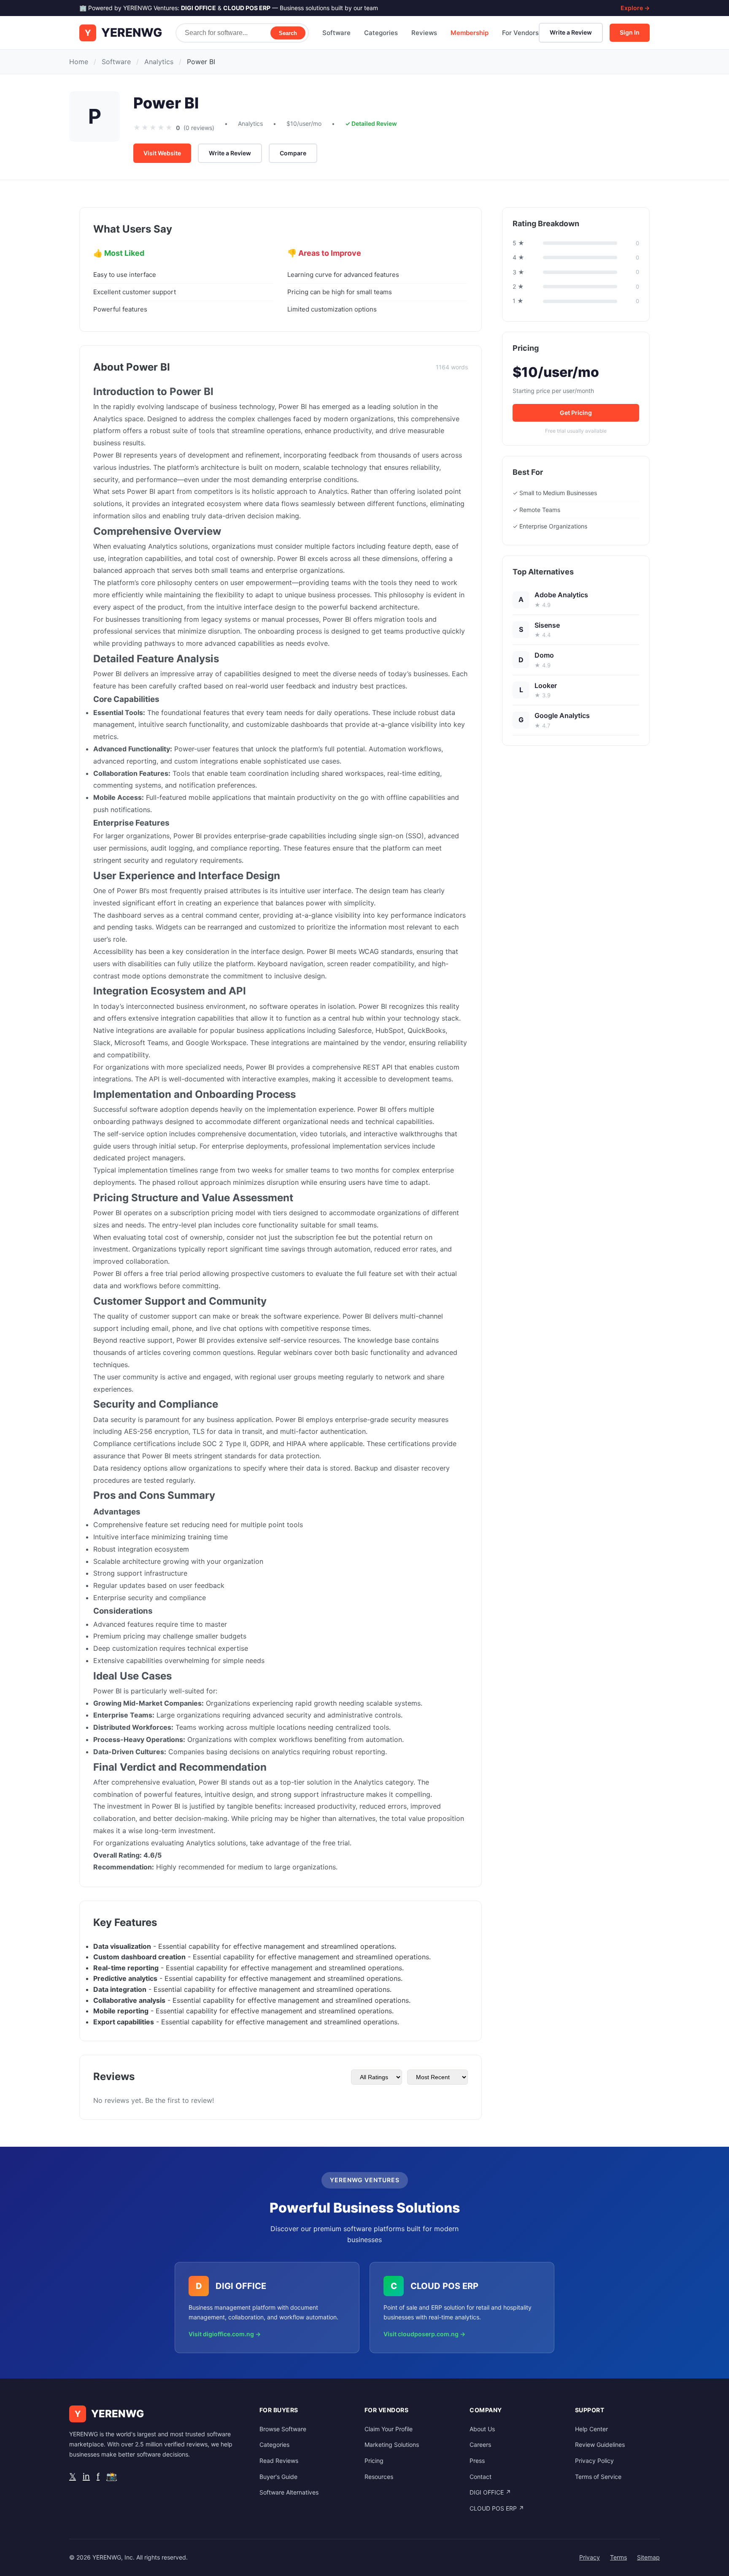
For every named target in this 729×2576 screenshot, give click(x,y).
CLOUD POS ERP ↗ (497, 2508)
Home (79, 62)
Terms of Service (598, 2477)
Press (477, 2461)
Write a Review (571, 32)
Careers (480, 2445)
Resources (379, 2477)
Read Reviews (279, 2461)
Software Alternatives (289, 2492)
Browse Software (283, 2429)
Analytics (159, 62)
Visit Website (162, 153)
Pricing (374, 2461)
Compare (293, 153)
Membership (470, 33)
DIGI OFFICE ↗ (490, 2492)
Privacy (590, 2557)
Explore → (635, 8)
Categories (381, 33)
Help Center (591, 2429)
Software (336, 33)
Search (288, 33)
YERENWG (132, 33)
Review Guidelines (600, 2445)
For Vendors (520, 33)
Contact (481, 2477)
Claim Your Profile (389, 2429)
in (86, 2476)
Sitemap (648, 2557)
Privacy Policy (594, 2461)
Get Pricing (576, 413)
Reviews (424, 33)
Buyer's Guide (278, 2477)
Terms (618, 2557)
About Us (482, 2429)
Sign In (630, 32)
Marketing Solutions (392, 2445)
